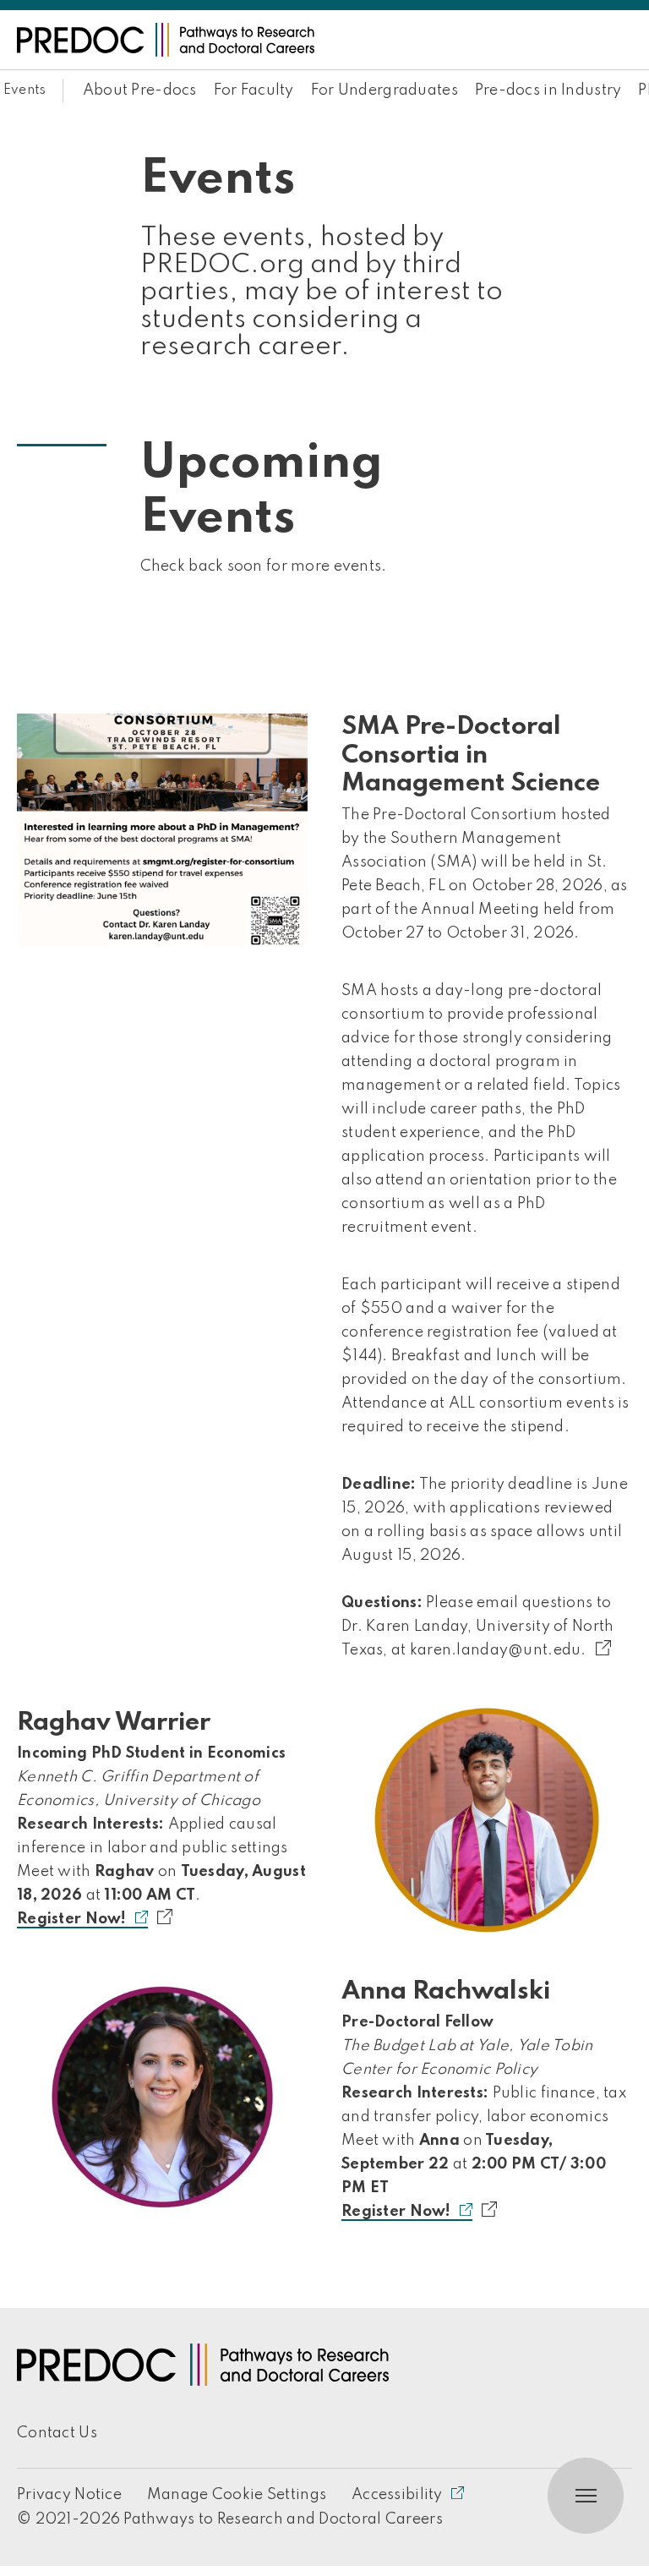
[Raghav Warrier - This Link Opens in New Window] (487, 1820)
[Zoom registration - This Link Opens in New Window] (499, 2210)
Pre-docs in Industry (548, 90)
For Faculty (254, 90)
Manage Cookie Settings (237, 2495)
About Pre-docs (140, 90)
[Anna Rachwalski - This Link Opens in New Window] (162, 2094)
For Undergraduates (384, 90)
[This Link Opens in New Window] (613, 1649)
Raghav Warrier (114, 1723)
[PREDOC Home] (166, 40)
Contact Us (57, 2433)
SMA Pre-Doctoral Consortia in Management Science (471, 755)
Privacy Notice (69, 2495)
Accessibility (397, 2495)
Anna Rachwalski (446, 1992)
